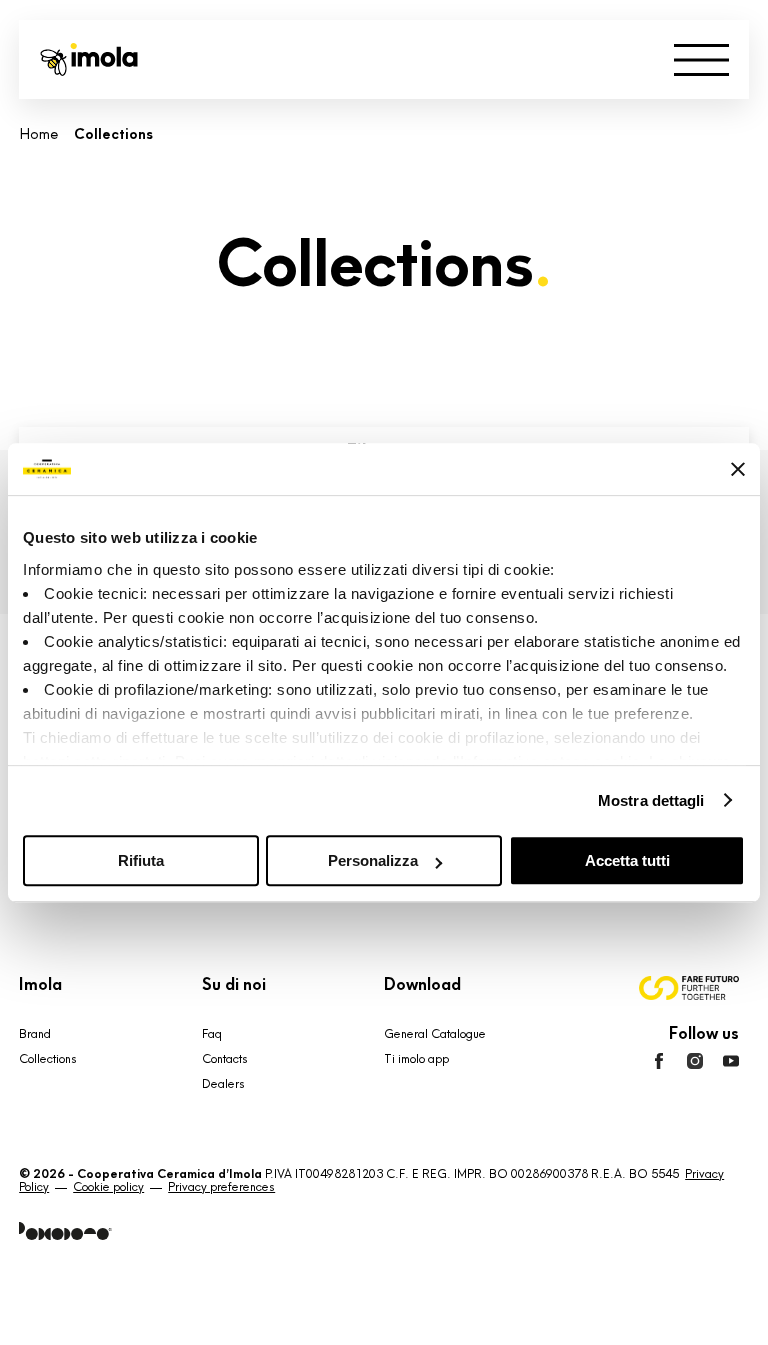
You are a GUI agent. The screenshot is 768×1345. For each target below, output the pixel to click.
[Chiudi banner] (738, 469)
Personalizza (373, 860)
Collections (48, 1059)
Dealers (223, 1084)
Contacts (225, 1059)
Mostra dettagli (651, 800)
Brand (35, 1034)
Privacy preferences (221, 1187)
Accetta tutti (627, 860)
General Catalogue (435, 1034)
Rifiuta (141, 860)
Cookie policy (108, 1187)
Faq (212, 1034)
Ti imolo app (416, 1059)
